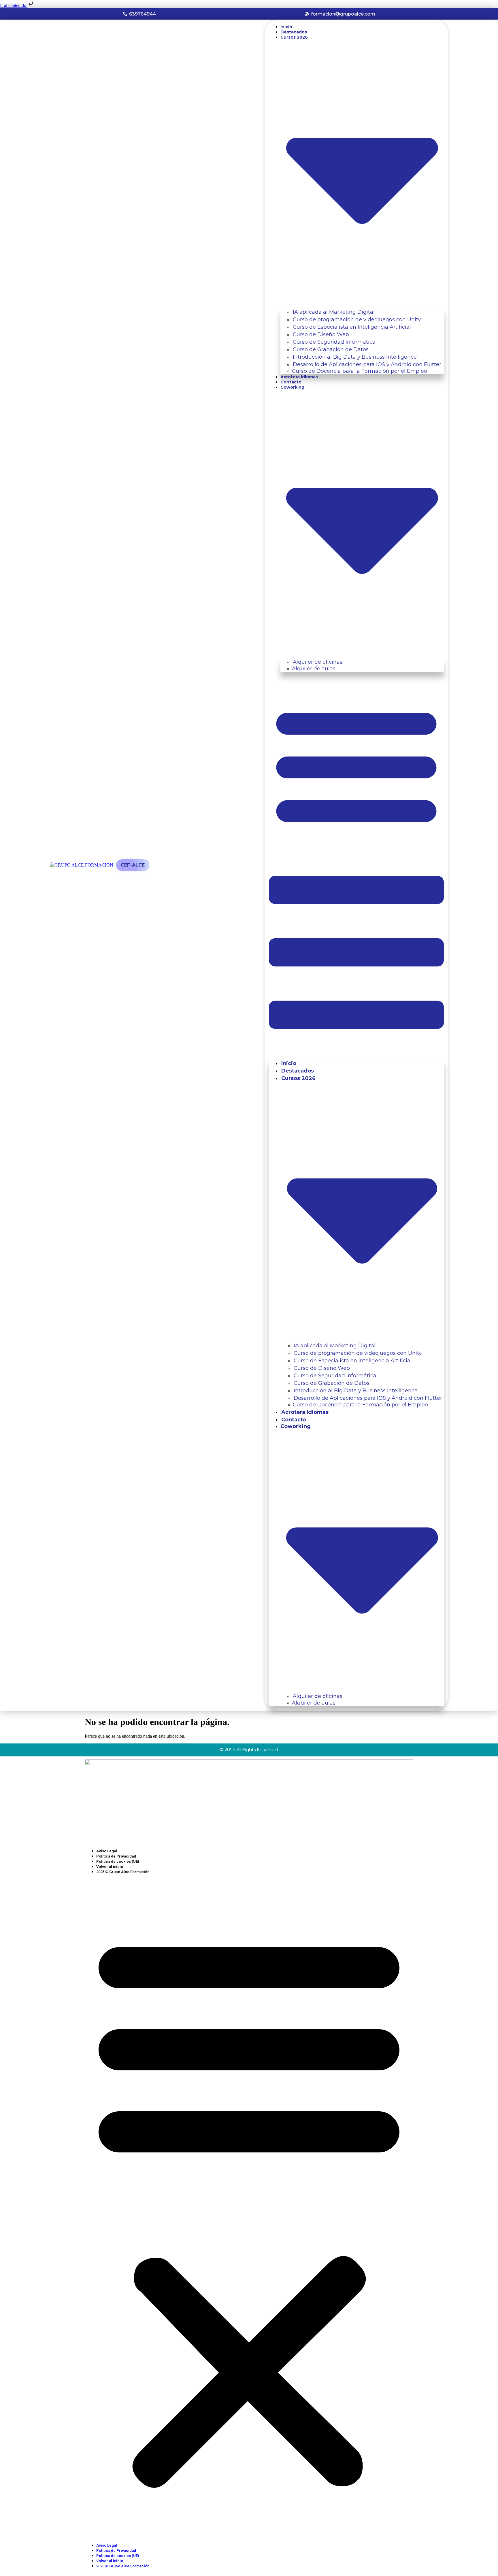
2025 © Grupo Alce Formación (123, 1872)
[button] (356, 865)
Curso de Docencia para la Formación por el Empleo (360, 371)
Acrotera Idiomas (299, 377)
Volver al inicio (110, 1867)
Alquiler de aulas (314, 669)
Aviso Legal (107, 1851)
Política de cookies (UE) (118, 1861)
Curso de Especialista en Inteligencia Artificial (352, 327)
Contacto (291, 382)
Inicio (286, 27)
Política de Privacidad (116, 1856)
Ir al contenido (14, 5)
